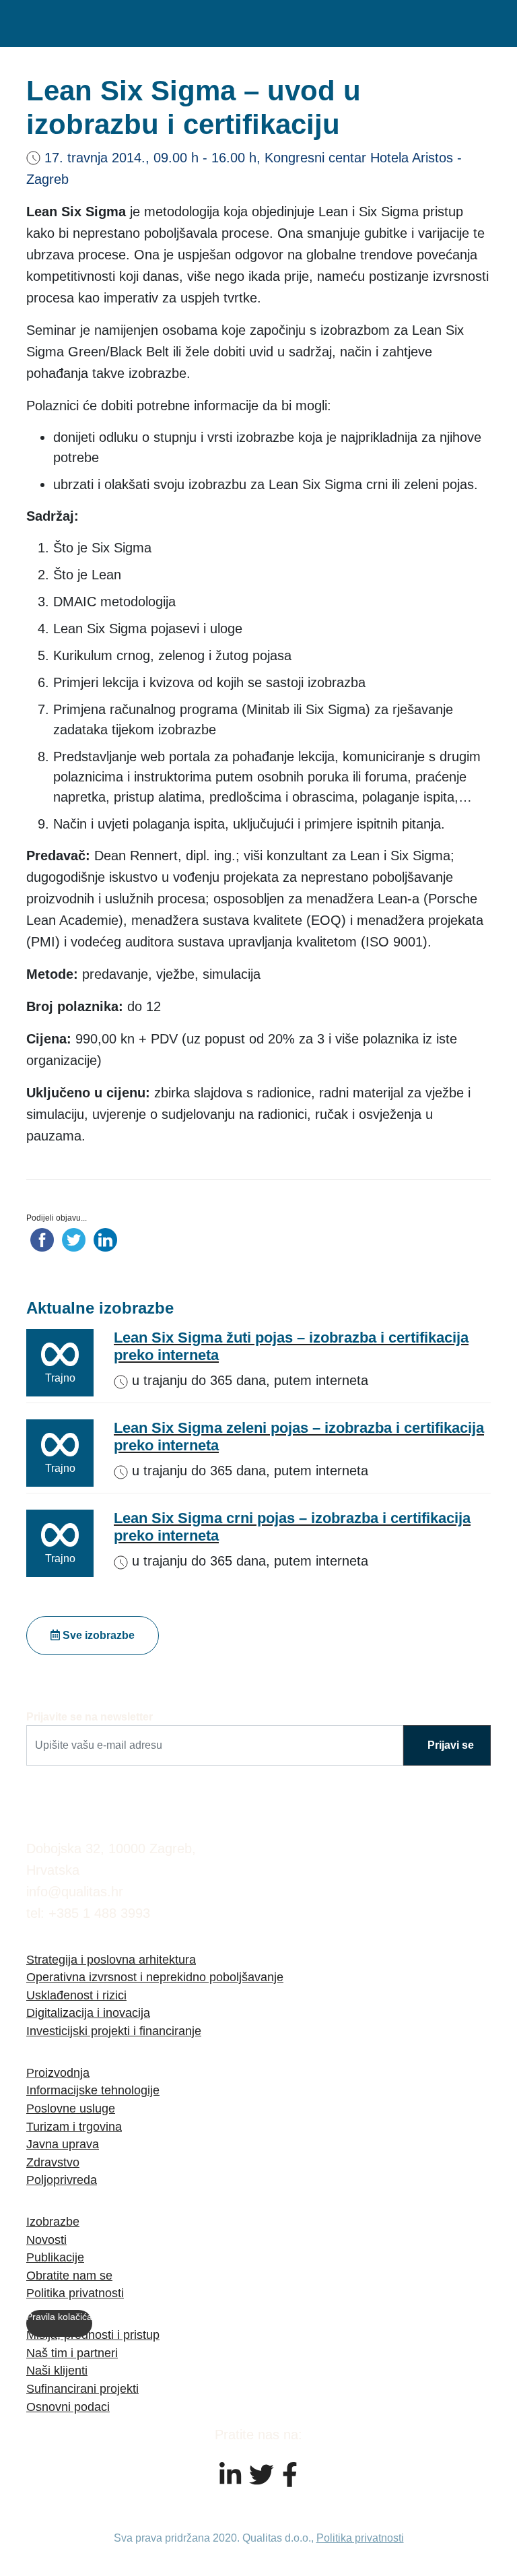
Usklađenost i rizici (76, 1995)
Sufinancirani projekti (82, 2388)
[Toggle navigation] (474, 24)
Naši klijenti (57, 2370)
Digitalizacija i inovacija (88, 2012)
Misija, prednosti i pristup (93, 2334)
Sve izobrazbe (97, 1635)
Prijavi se (451, 1745)
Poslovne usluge (71, 2108)
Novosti (46, 2240)
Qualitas (94, 24)
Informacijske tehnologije (93, 2090)
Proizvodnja (58, 2072)
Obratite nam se (69, 2275)
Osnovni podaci (68, 2407)
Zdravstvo (53, 2162)
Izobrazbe (53, 2221)
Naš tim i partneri (72, 2353)
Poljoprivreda (62, 2180)
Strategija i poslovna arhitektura (111, 1959)
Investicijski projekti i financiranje (114, 2031)
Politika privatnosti (75, 2293)
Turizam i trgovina (74, 2126)
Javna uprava (63, 2144)
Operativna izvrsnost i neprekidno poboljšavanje (155, 1977)
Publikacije (55, 2257)
